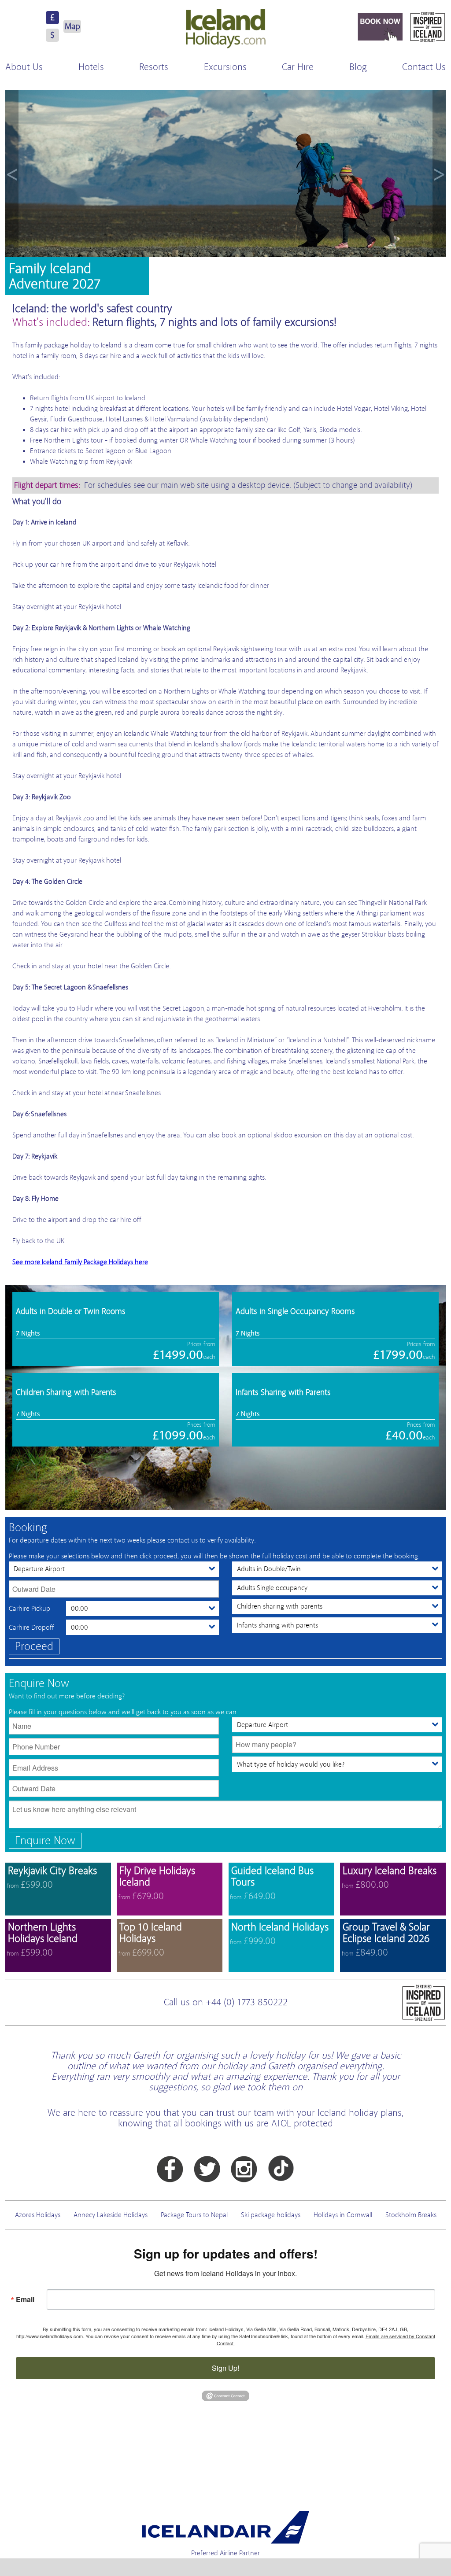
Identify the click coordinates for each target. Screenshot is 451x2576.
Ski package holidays (271, 2215)
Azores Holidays (38, 2215)
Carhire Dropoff (31, 1628)
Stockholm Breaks (411, 2215)
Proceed (34, 1646)
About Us (24, 67)
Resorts (154, 67)
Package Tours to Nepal (194, 2215)
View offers (58, 1889)
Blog (358, 67)
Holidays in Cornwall (343, 2215)
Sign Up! (225, 2368)
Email (25, 2299)
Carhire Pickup (30, 1609)
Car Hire (298, 67)
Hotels (91, 67)
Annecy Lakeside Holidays (111, 2215)
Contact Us (424, 67)
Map (72, 26)
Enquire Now (45, 1840)
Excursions (225, 67)
